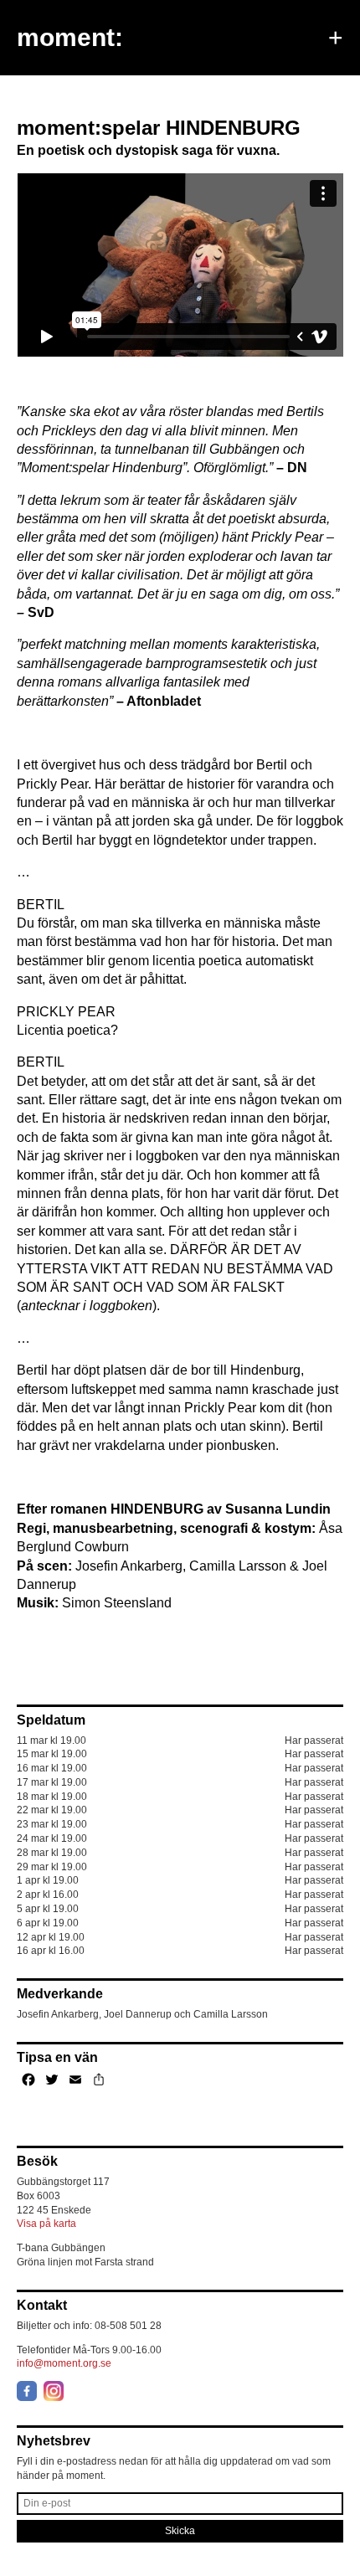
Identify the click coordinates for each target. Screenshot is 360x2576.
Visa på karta (46, 2224)
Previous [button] (43, 93)
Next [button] (317, 93)
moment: (70, 37)
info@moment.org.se (64, 2363)
